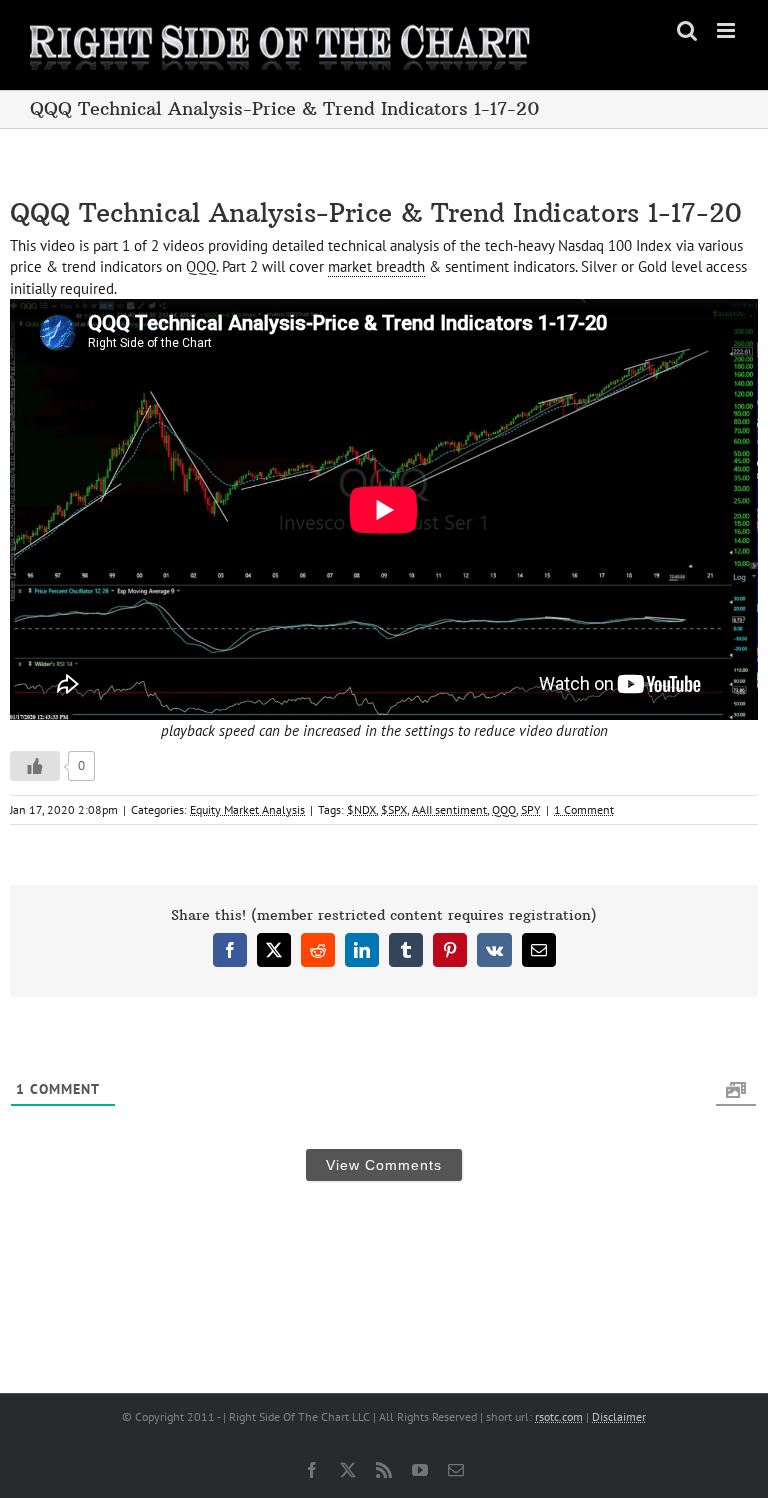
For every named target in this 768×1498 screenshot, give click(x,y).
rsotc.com (559, 1416)
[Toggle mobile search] (687, 30)
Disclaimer (619, 1416)
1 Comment (584, 809)
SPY (531, 809)
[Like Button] (35, 766)
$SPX (394, 809)
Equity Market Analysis (247, 809)
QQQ (504, 809)
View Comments (384, 1165)
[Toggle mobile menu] (727, 30)
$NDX (361, 809)
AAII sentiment (449, 809)
